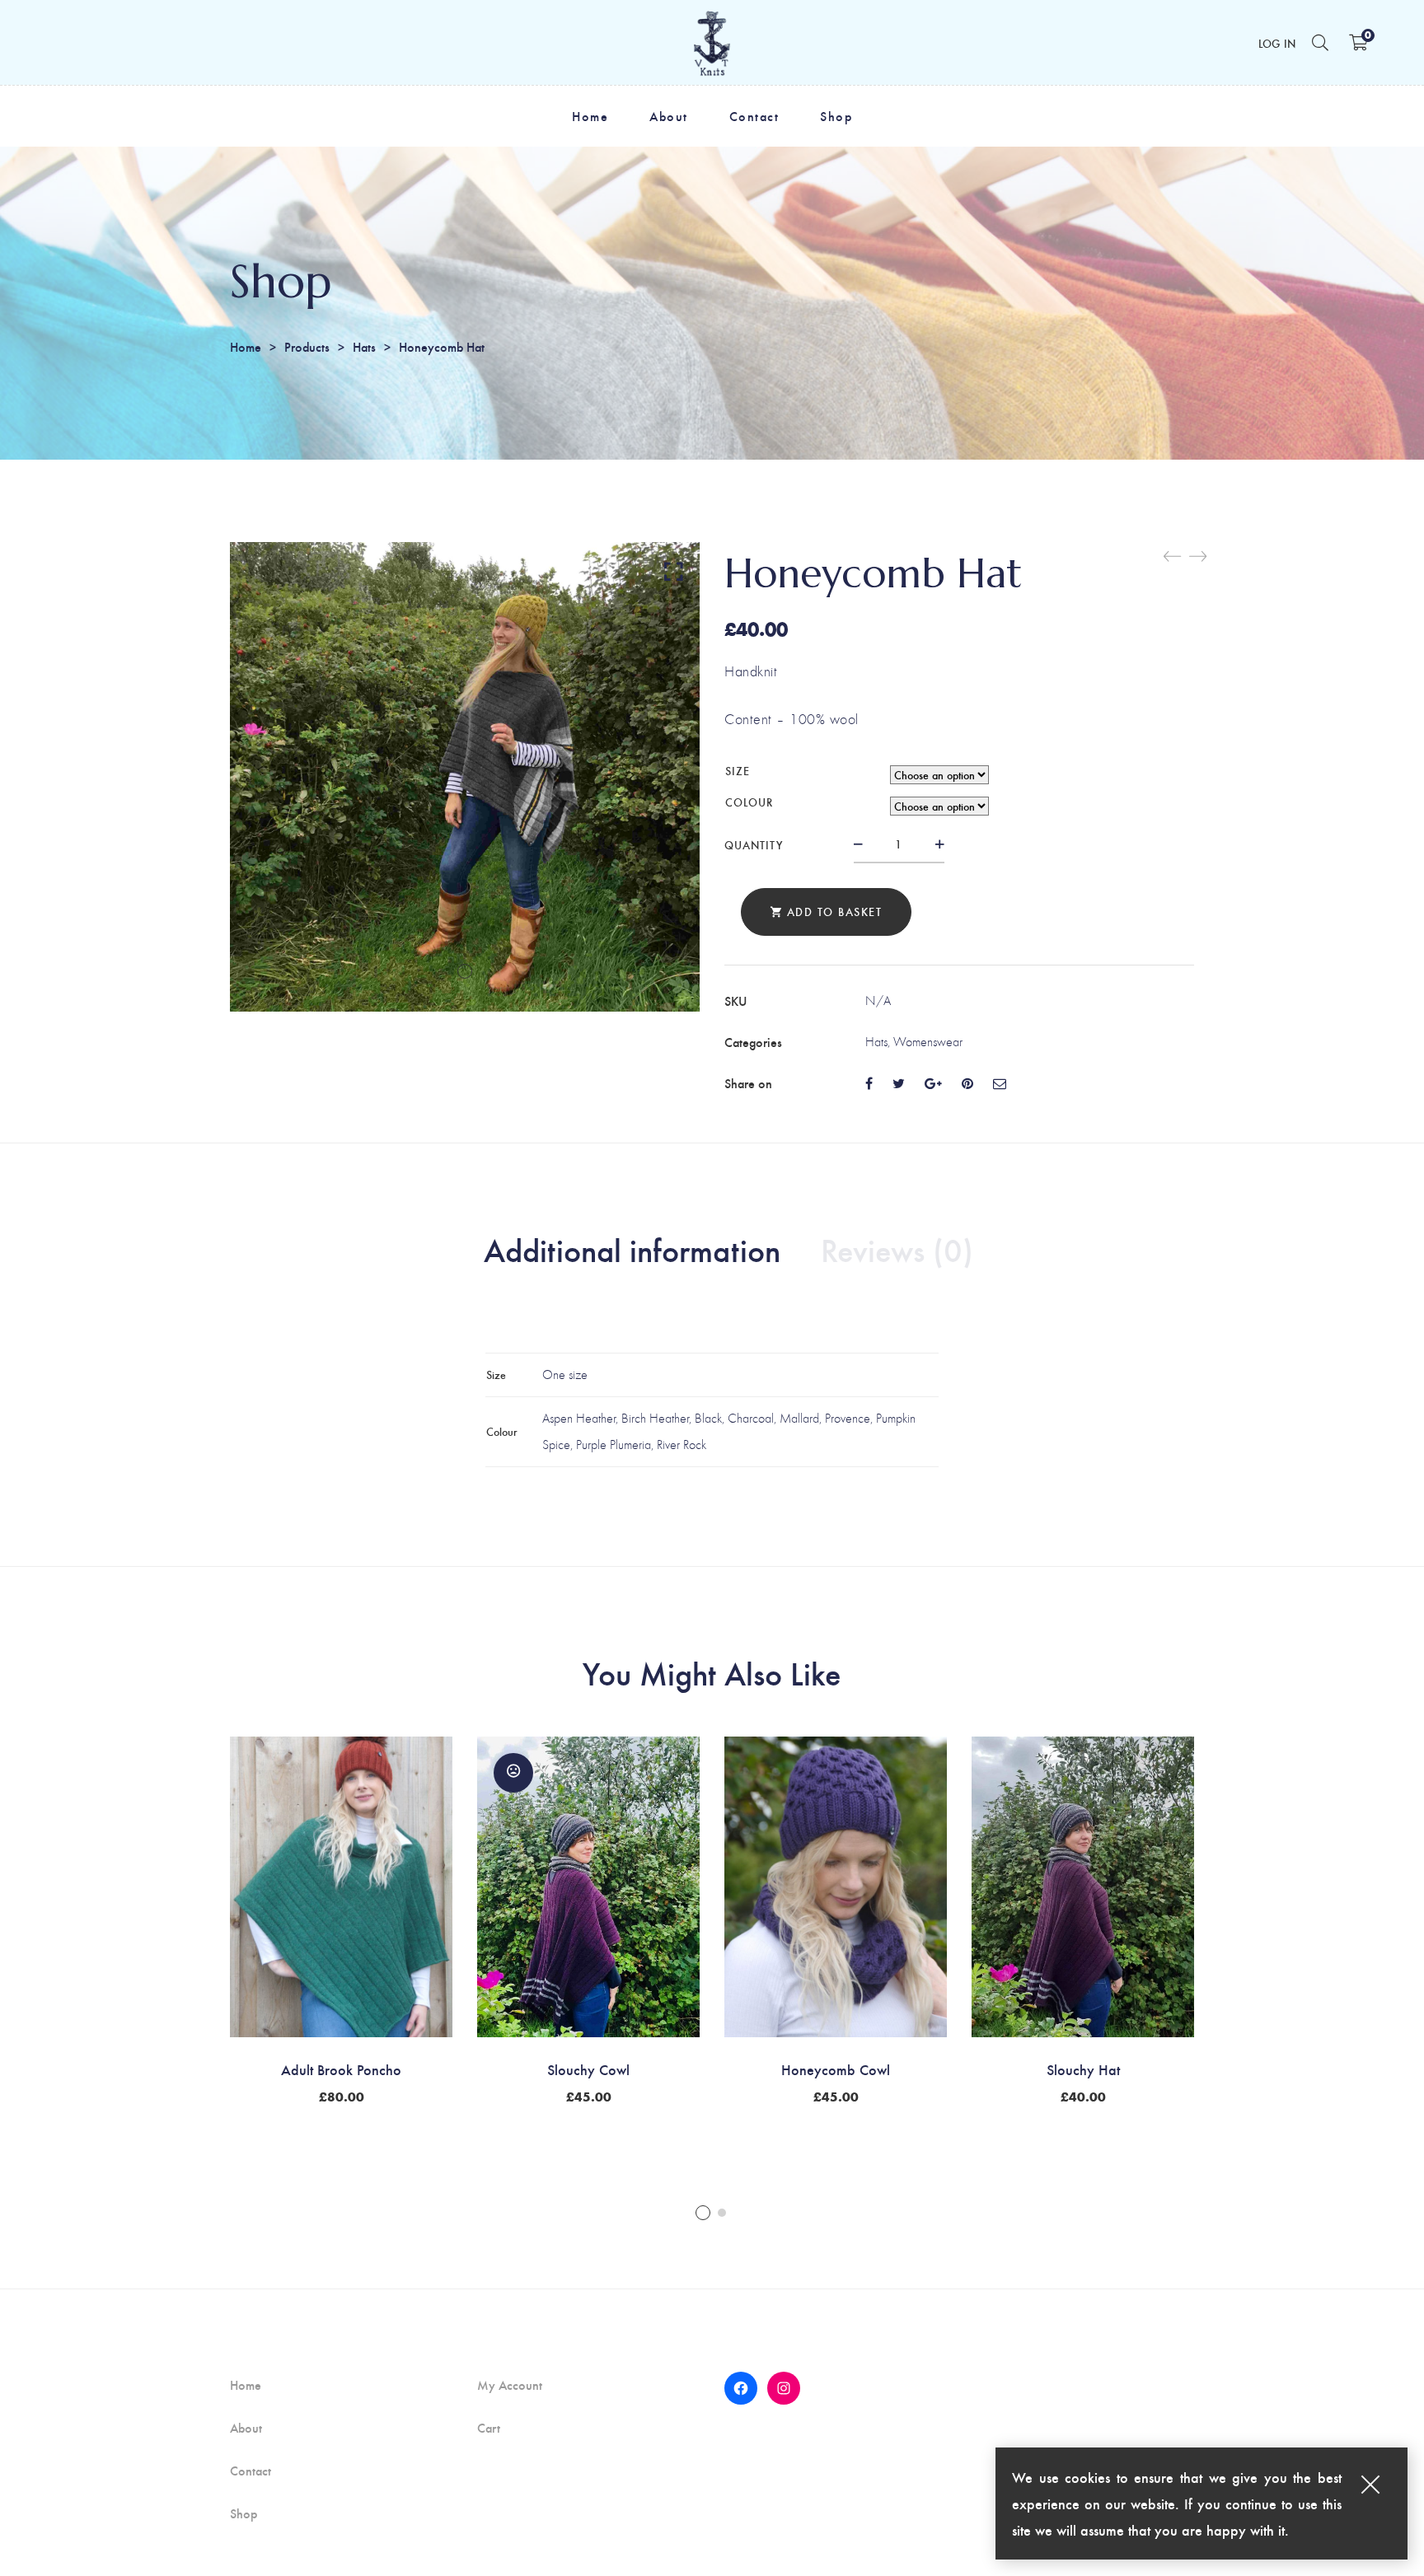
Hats (364, 346)
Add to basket (835, 912)
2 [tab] (722, 2213)
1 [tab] (703, 2213)
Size (738, 771)
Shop (244, 2513)
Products (307, 346)
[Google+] (933, 1083)
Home (246, 346)
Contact (251, 2471)
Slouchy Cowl (588, 2069)
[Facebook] (869, 1083)
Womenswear (928, 1042)
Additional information (632, 1249)
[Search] (1320, 42)
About (246, 2428)
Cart (489, 2428)
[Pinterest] (967, 1083)
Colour (749, 802)
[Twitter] (899, 1083)
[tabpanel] (341, 1919)
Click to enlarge (674, 571)
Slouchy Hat (1083, 2069)
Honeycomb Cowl (836, 2069)
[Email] (1000, 1083)
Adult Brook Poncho (341, 2069)
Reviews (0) (897, 1249)
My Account (510, 2385)
